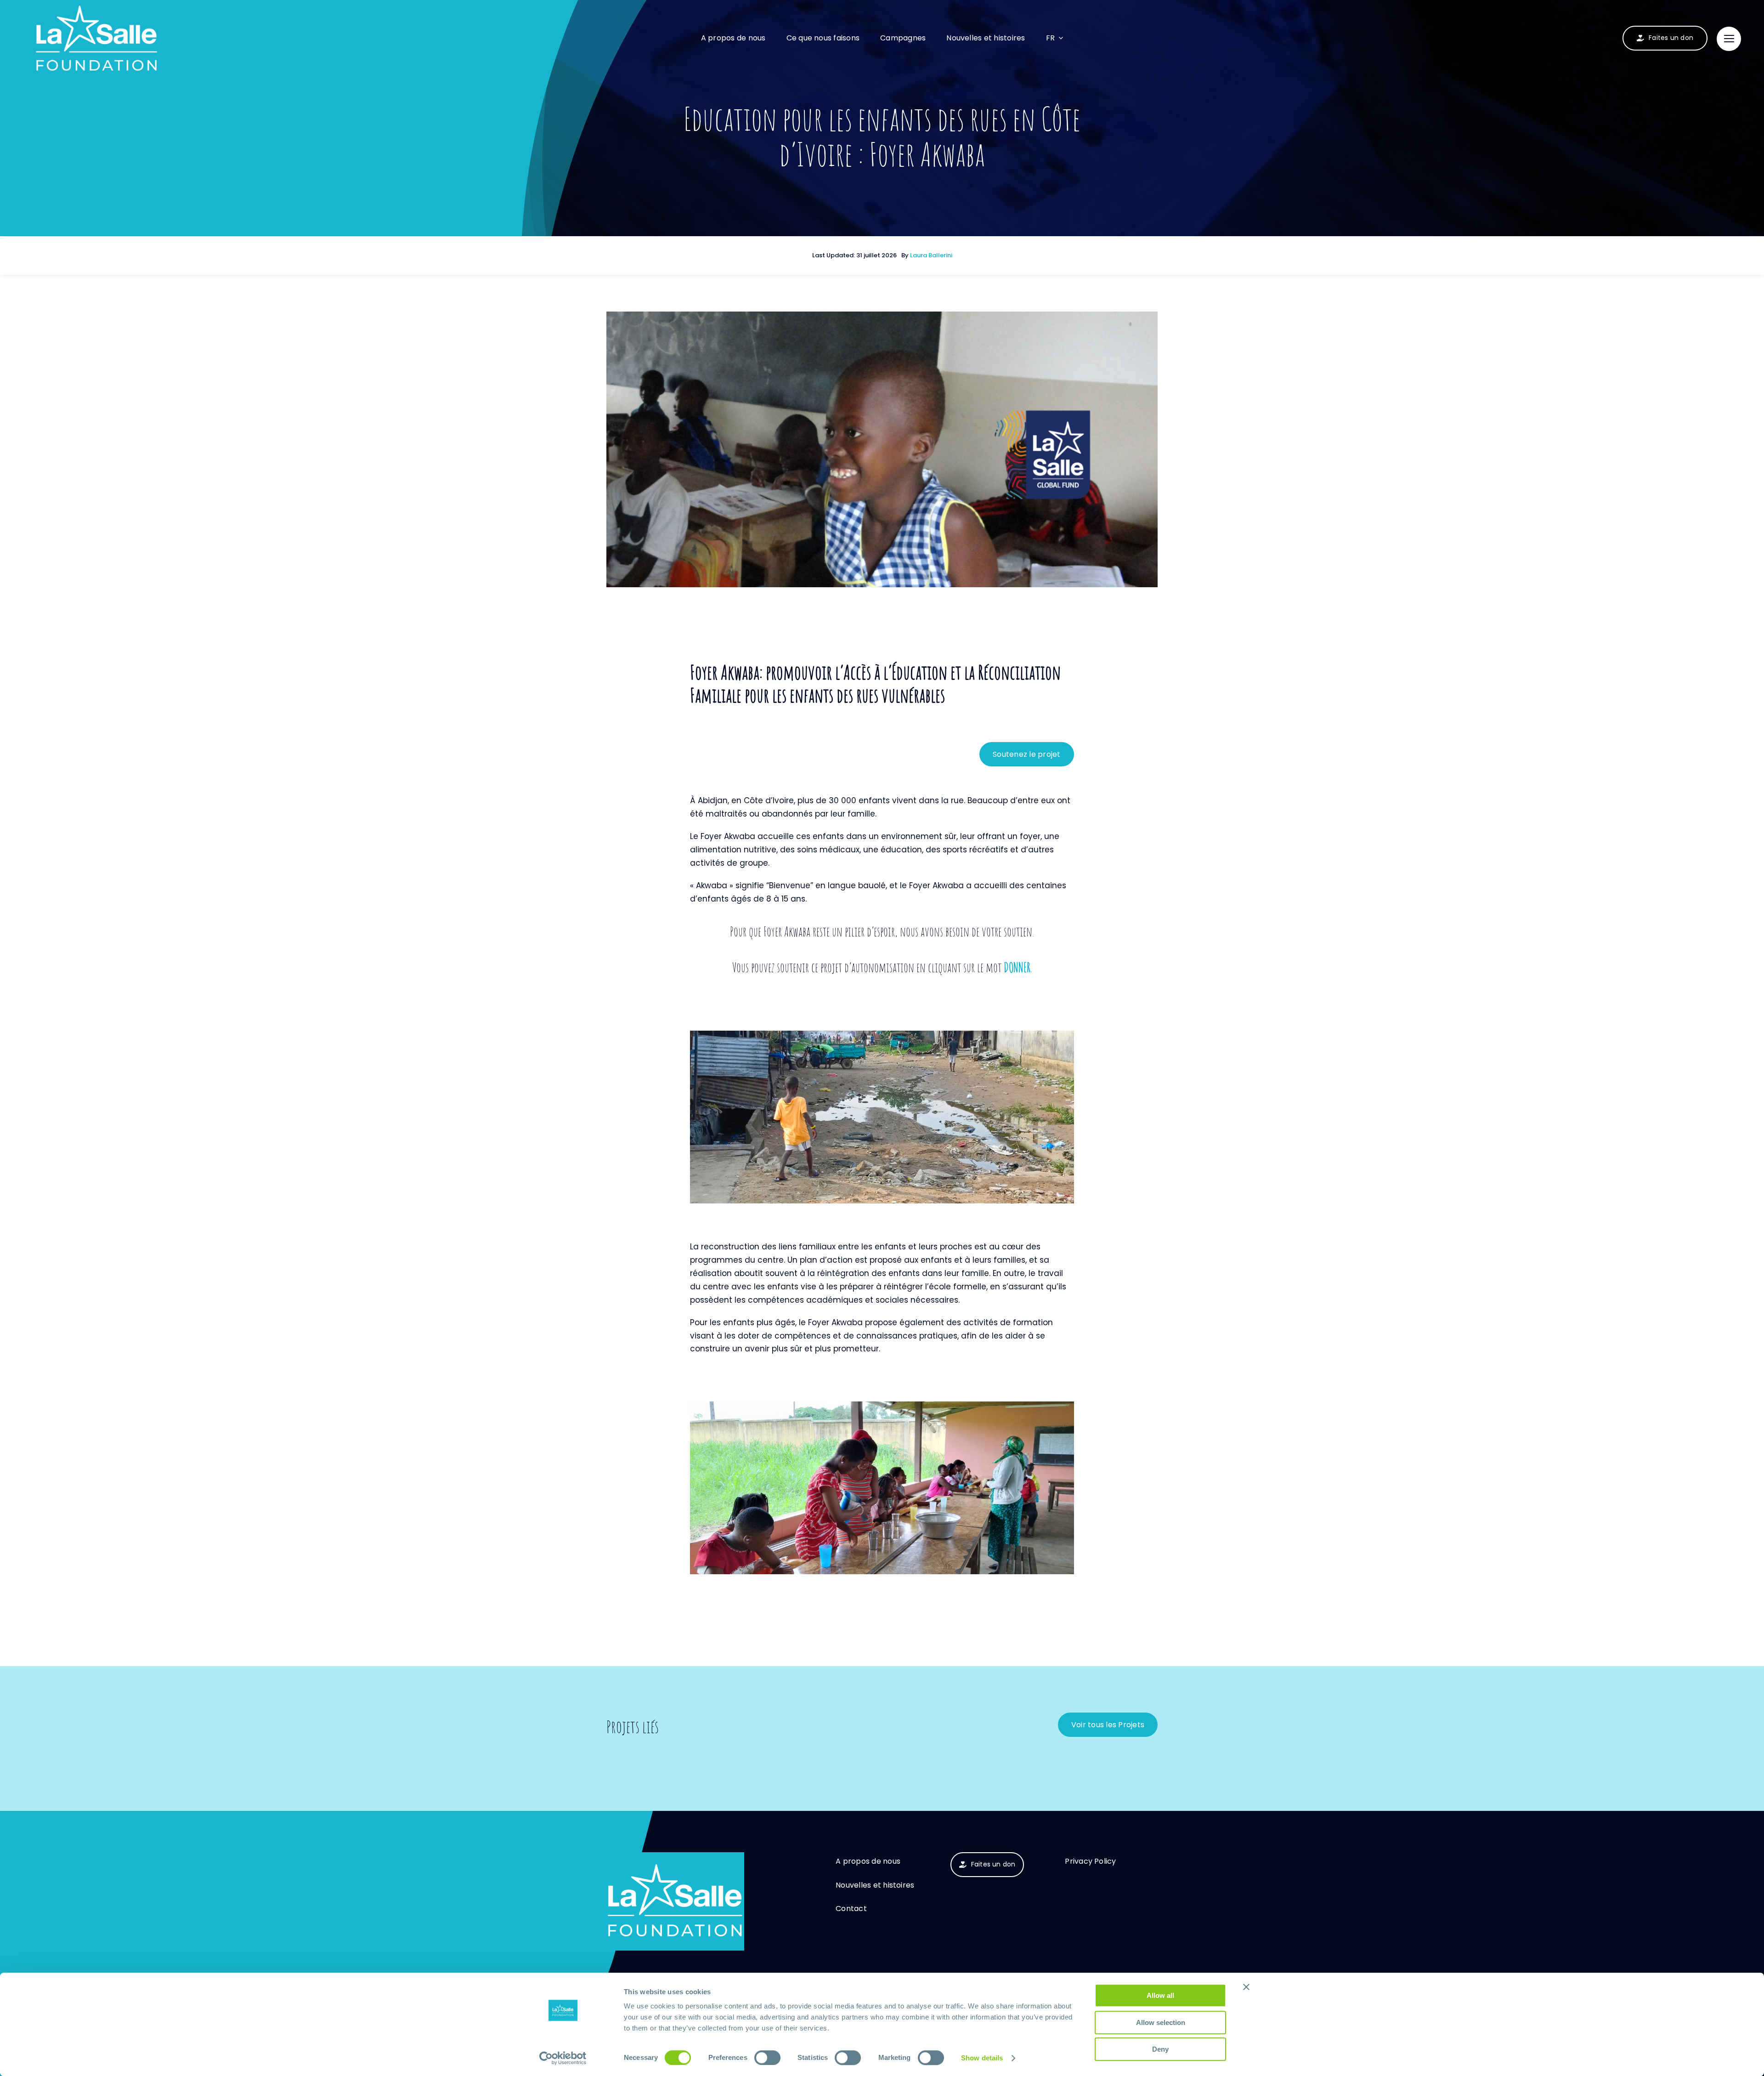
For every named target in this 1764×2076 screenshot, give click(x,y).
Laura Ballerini (931, 255)
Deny (1160, 2049)
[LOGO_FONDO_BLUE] (675, 1856)
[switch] (767, 2058)
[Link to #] (1729, 39)
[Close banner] (1246, 1987)
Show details (982, 2058)
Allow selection (1161, 2022)
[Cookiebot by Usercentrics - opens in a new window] (563, 2058)
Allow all (1160, 1995)
